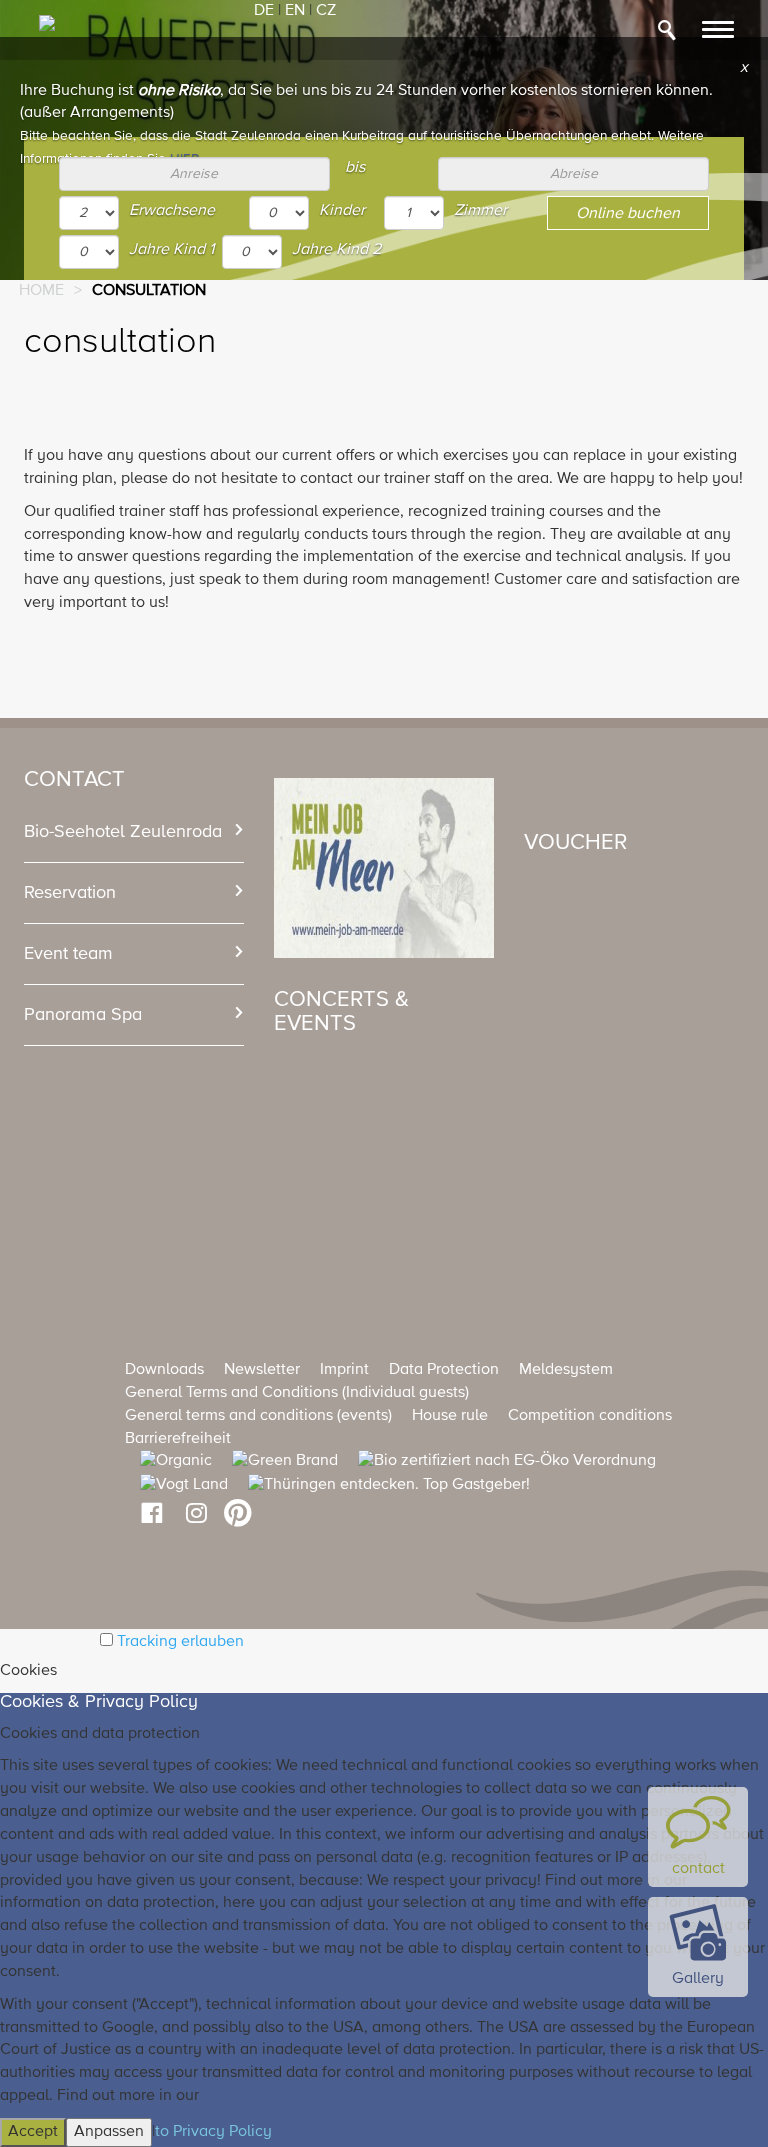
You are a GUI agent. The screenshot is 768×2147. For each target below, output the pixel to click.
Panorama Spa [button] (83, 1015)
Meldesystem (566, 1370)
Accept (33, 2132)
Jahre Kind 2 (336, 250)
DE (264, 11)
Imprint (344, 1370)
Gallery (698, 1979)
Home (41, 291)
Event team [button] (68, 954)
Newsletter (262, 1370)
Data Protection (444, 1370)
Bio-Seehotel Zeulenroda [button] (123, 832)
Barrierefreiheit (178, 1439)
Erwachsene (172, 211)
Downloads (164, 1370)
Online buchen (628, 214)
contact (698, 1869)
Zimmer (480, 211)
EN (295, 11)
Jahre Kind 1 (171, 250)
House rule (450, 1416)
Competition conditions (590, 1416)
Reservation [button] (70, 893)
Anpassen (109, 2132)
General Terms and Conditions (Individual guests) (297, 1393)
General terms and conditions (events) (258, 1416)
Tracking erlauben (180, 1642)
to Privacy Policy (213, 2132)
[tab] (134, 832)
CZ (326, 11)
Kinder (342, 211)
